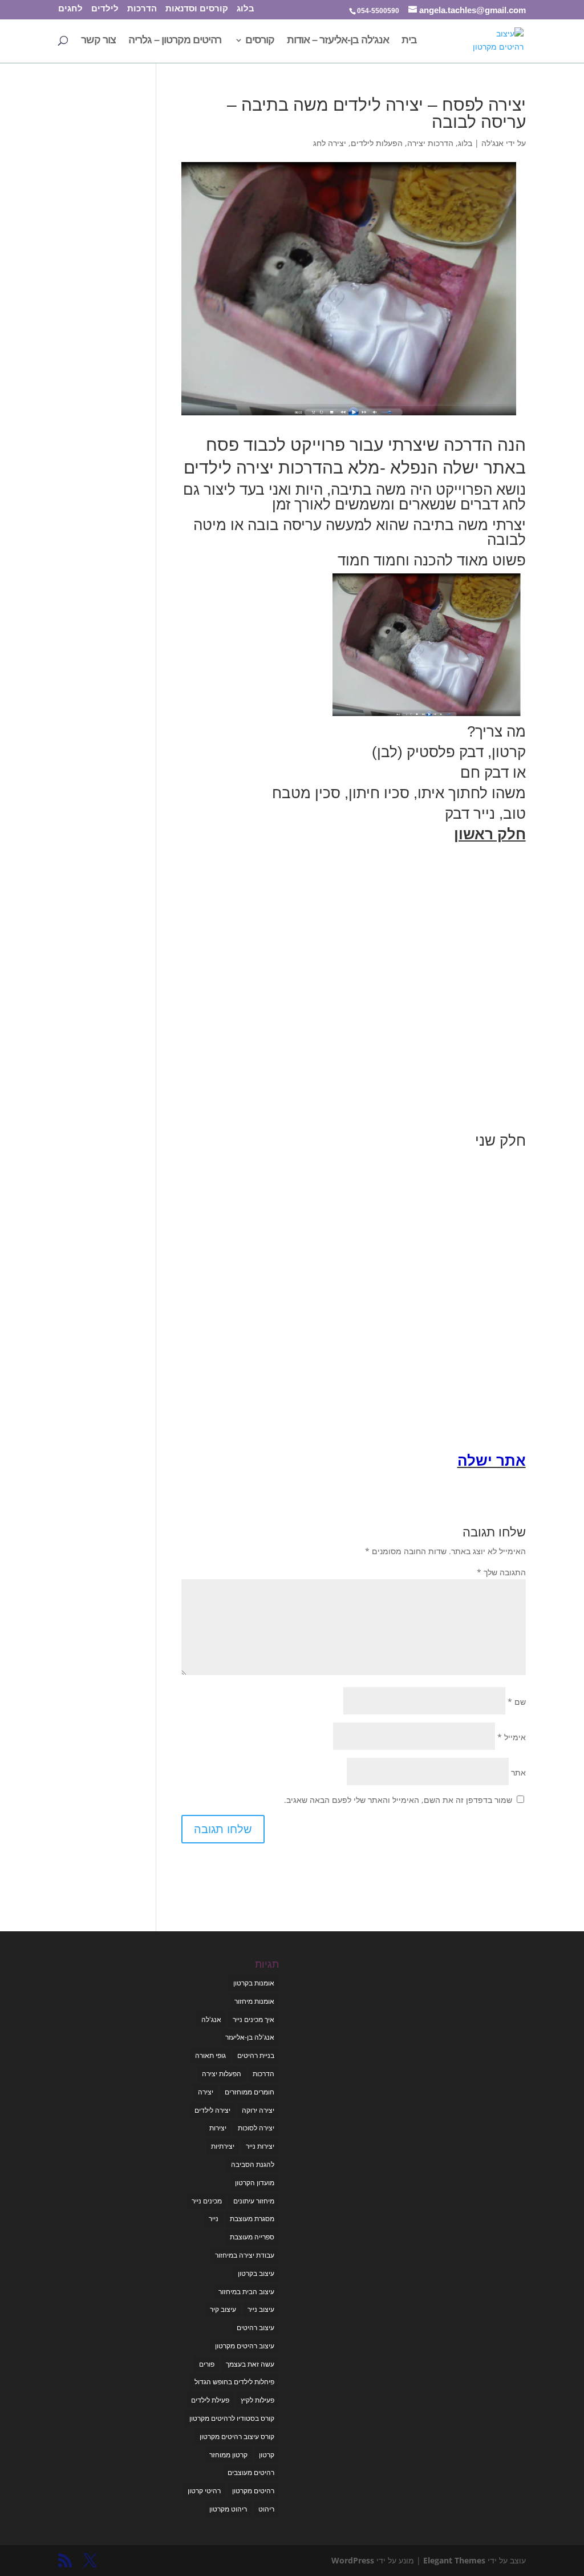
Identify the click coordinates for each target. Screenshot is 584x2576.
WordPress (353, 2560)
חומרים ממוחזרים (250, 2092)
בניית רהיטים (256, 2055)
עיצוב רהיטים (255, 2328)
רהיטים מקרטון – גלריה (175, 41)
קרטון (267, 2455)
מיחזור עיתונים (254, 2201)
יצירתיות (223, 2146)
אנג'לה (492, 143)
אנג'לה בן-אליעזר (250, 2037)
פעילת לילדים (210, 2400)
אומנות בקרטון (254, 1983)
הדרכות (142, 9)
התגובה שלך (501, 1572)
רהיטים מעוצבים (251, 2472)
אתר (518, 1772)
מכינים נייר (207, 2201)
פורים (207, 2364)
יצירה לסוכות (256, 2128)
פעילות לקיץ (257, 2400)
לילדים (105, 9)
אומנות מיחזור (254, 2001)
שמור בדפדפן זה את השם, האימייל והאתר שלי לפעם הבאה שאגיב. (398, 1800)
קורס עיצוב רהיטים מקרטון (237, 2437)
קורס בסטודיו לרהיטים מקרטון (232, 2418)
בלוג (246, 9)
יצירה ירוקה (258, 2110)
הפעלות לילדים (377, 143)
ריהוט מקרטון (228, 2509)
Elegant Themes (454, 2560)
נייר (214, 2219)
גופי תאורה (210, 2055)
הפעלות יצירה (222, 2074)
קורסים (260, 41)
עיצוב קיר (223, 2309)
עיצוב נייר (261, 2309)
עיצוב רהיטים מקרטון (245, 2346)
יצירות (218, 2128)
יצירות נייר (260, 2146)
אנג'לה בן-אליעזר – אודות (338, 41)
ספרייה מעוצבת (252, 2237)
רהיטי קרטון (204, 2491)
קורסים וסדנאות (197, 9)
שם (517, 1702)
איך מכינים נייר (254, 2019)
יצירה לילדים (212, 2110)
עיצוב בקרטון (256, 2273)
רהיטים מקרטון (253, 2491)
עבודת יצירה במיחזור (245, 2255)
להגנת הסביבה (253, 2164)
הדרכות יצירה (430, 143)
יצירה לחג (330, 143)
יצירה (206, 2092)
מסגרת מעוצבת (252, 2219)
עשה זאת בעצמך (250, 2364)
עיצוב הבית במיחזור (246, 2292)
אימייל (512, 1737)
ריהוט (266, 2509)
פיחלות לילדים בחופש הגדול (234, 2382)
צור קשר (98, 41)
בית (409, 41)
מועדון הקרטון (255, 2183)
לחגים (70, 9)
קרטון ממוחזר (228, 2455)
